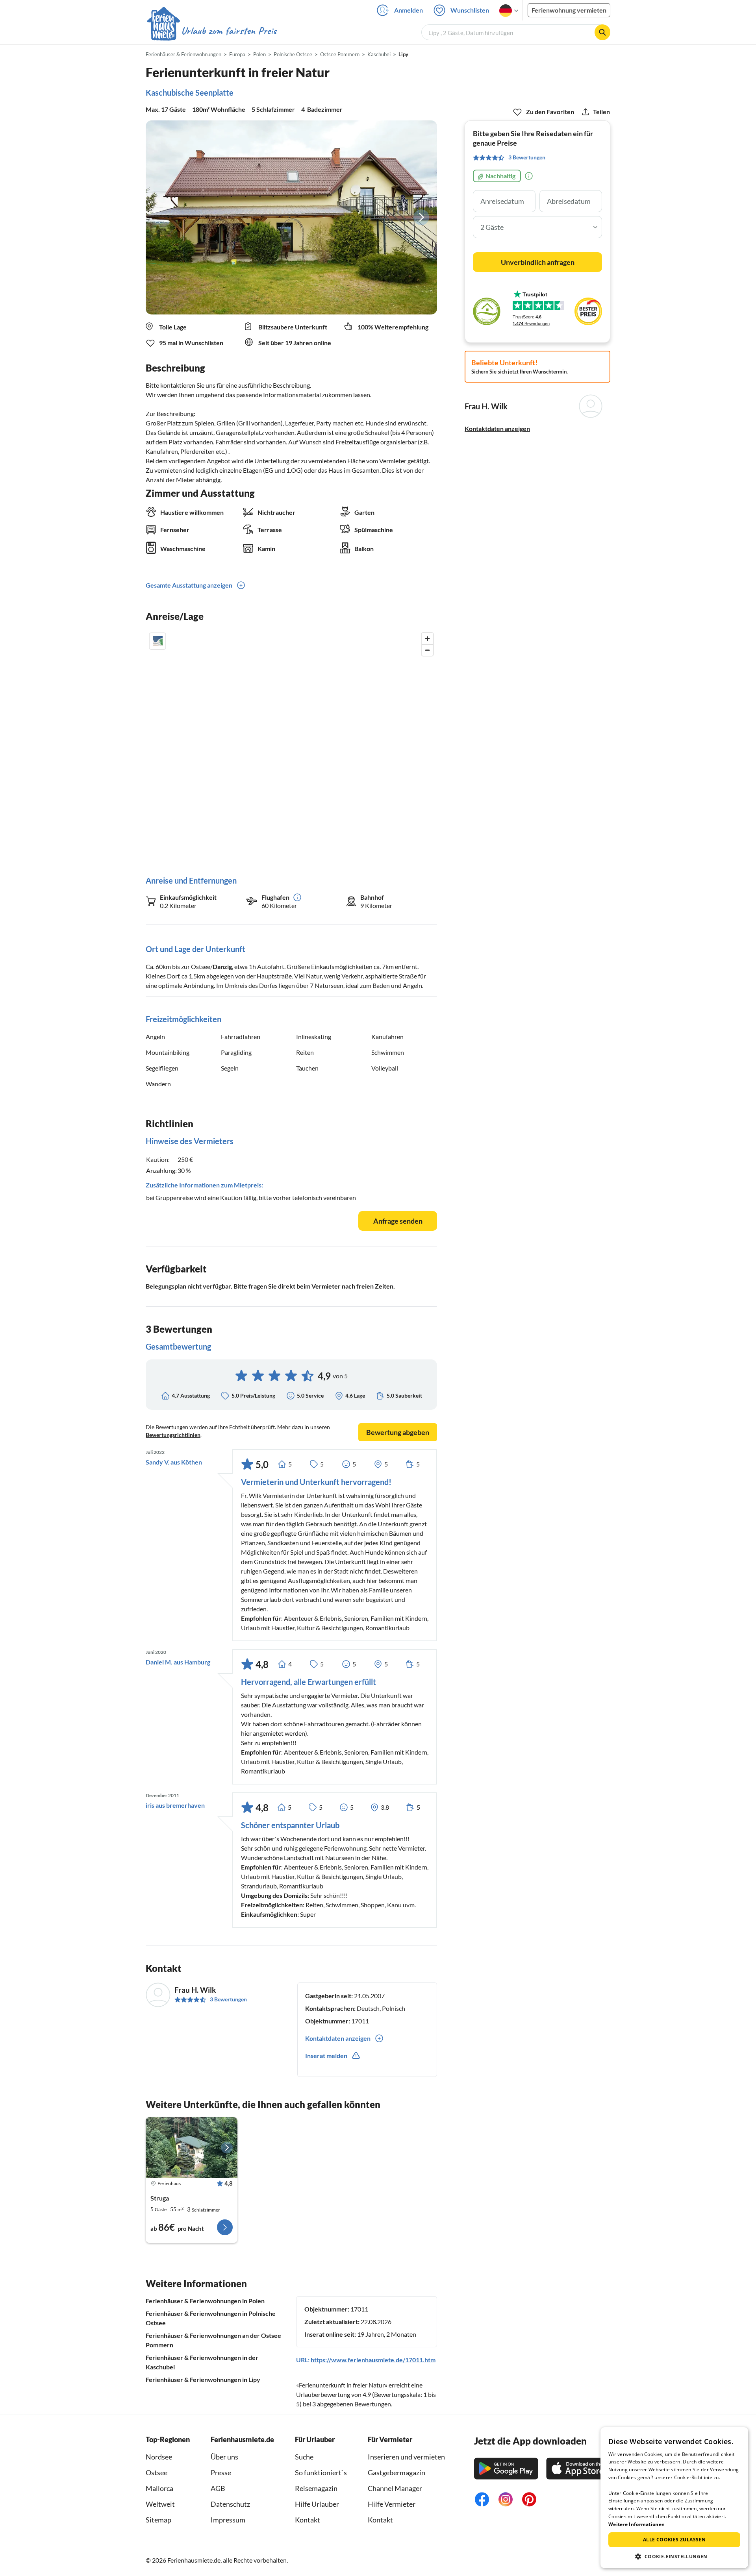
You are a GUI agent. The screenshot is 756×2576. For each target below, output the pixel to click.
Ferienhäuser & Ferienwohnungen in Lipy (203, 2379)
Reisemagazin (316, 2488)
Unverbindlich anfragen (538, 262)
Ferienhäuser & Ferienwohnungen (183, 54)
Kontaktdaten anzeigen (497, 428)
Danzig (222, 966)
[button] (674, 2556)
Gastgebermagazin (397, 2472)
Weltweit (160, 2504)
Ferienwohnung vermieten (569, 10)
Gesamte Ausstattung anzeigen (189, 585)
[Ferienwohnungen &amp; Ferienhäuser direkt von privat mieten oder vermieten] (211, 31)
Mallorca (159, 2488)
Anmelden (409, 10)
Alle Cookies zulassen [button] (674, 2540)
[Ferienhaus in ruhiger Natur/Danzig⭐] (192, 2148)
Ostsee (157, 2472)
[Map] (291, 746)
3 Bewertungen (228, 1999)
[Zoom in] (427, 639)
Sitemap (158, 2520)
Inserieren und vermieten (406, 2457)
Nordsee (159, 2457)
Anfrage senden (398, 1221)
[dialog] (674, 2498)
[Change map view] (157, 641)
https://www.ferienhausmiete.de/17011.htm (373, 2360)
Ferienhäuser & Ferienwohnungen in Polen (205, 2301)
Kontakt (308, 2520)
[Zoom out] (427, 650)
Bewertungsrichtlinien (173, 1435)
